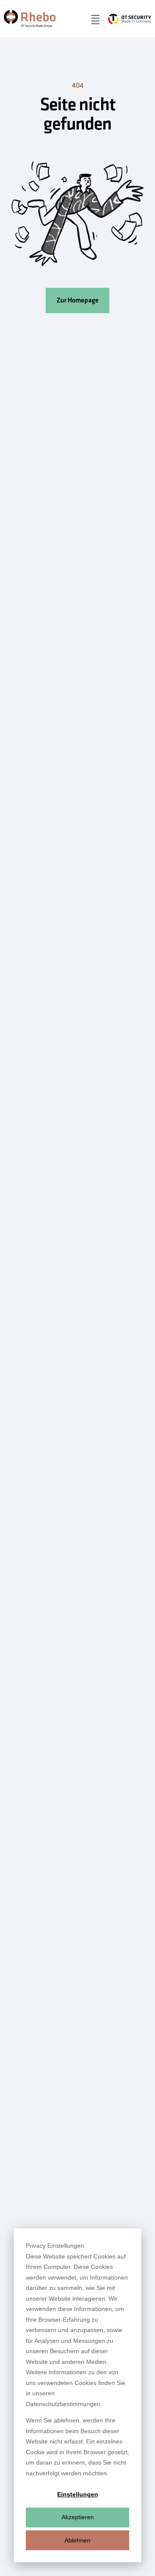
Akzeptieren (78, 2517)
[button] (95, 19)
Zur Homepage (77, 300)
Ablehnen (77, 2540)
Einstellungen (78, 2494)
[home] (30, 19)
